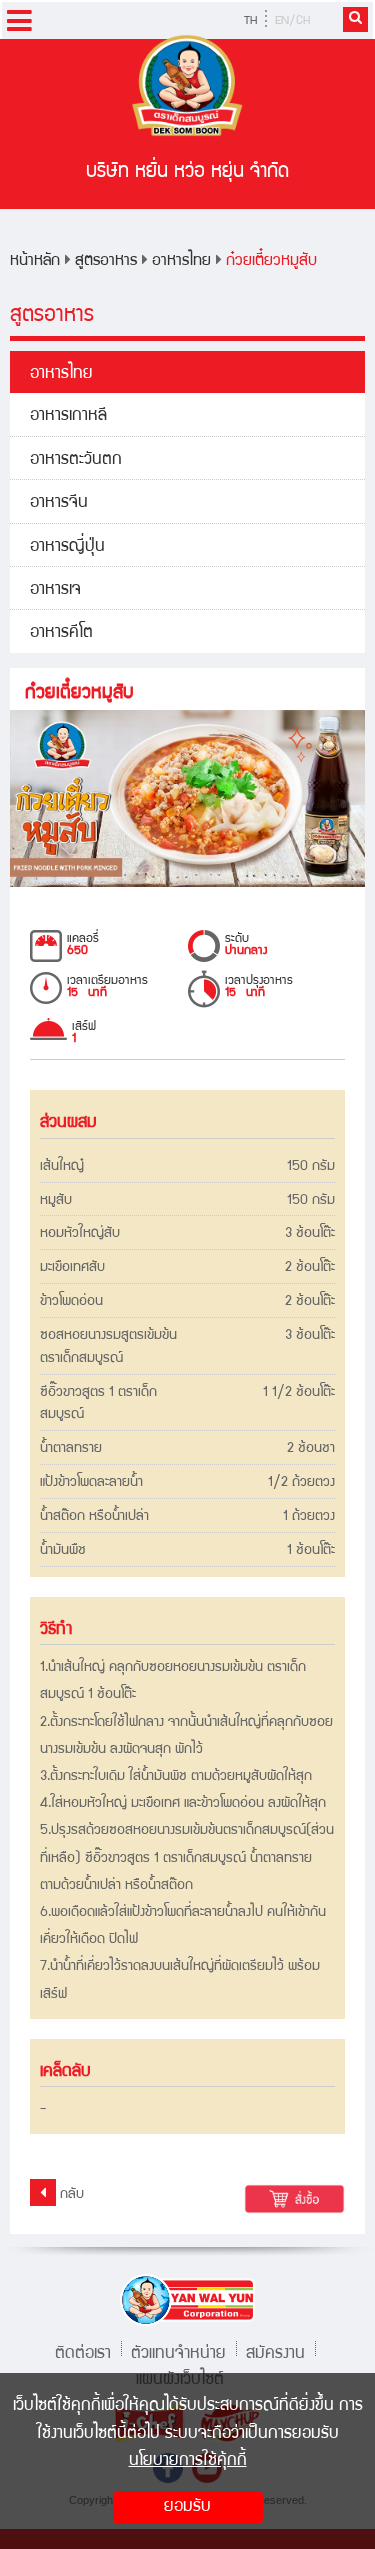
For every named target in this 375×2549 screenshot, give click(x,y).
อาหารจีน (59, 503)
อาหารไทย (181, 261)
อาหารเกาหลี (68, 416)
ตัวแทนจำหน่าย (178, 2351)
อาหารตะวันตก (76, 460)
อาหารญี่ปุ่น (67, 547)
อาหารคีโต (61, 633)
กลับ (70, 2195)
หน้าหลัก (35, 261)
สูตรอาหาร (106, 261)
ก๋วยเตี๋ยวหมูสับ (271, 261)
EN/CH (292, 21)
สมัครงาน (275, 2351)
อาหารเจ (55, 590)
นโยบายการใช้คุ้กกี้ (188, 2461)
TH (250, 21)
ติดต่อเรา (83, 2351)
